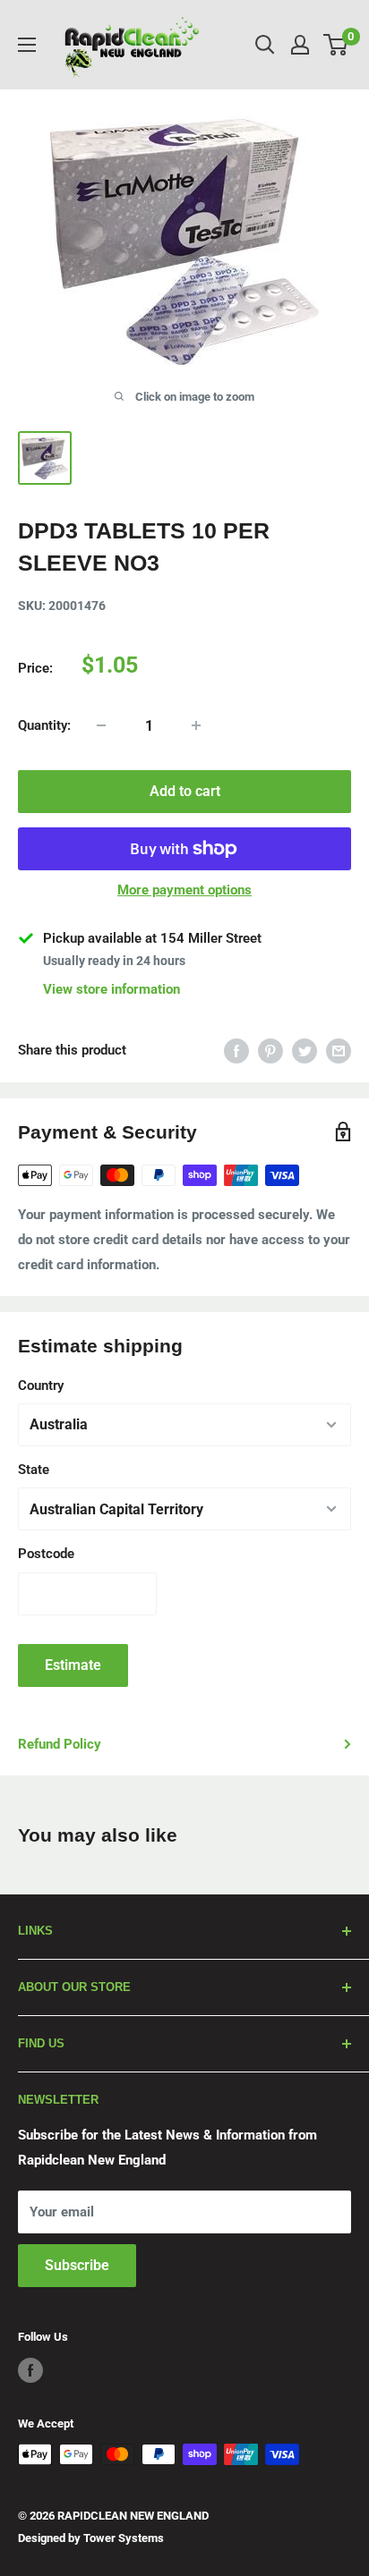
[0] (336, 45)
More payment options (184, 890)
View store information (112, 989)
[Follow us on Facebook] (30, 2370)
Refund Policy (60, 1744)
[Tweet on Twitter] (305, 1051)
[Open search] (265, 45)
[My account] (300, 45)
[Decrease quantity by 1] (101, 725)
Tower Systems (124, 2538)
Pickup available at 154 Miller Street (152, 938)
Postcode (46, 1554)
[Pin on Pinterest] (270, 1051)
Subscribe (77, 2265)
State (34, 1470)
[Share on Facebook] (236, 1051)
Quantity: (44, 725)
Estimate (73, 1665)
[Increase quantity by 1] (196, 725)
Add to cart (185, 791)
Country (41, 1385)
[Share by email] (339, 1051)
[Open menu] (27, 45)
